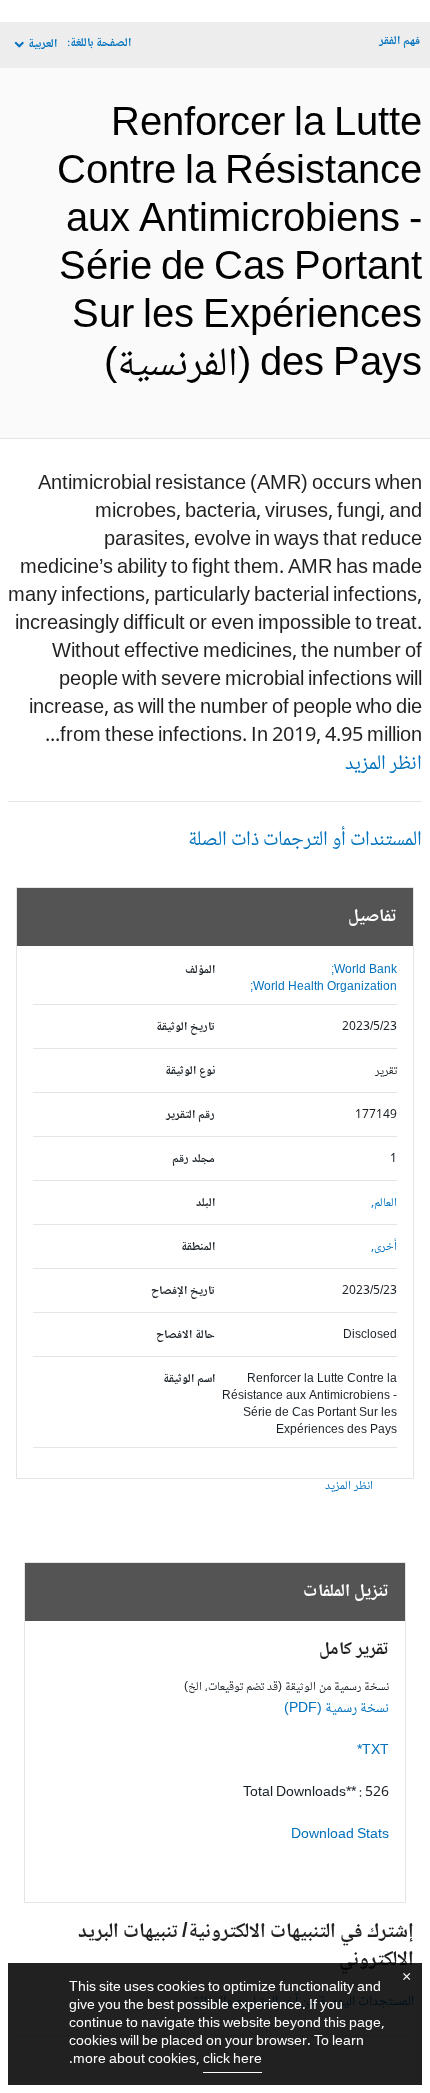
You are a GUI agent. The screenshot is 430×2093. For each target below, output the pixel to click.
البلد (205, 1203)
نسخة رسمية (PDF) (336, 1709)
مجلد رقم (193, 1159)
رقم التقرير (190, 1115)
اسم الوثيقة (189, 1379)
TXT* (373, 1751)
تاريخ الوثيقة (185, 1027)
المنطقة (198, 1247)
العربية (42, 44)
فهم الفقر (399, 41)
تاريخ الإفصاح (183, 1291)
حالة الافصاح (185, 1335)
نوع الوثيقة (190, 1071)
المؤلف (200, 970)
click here (232, 2060)
